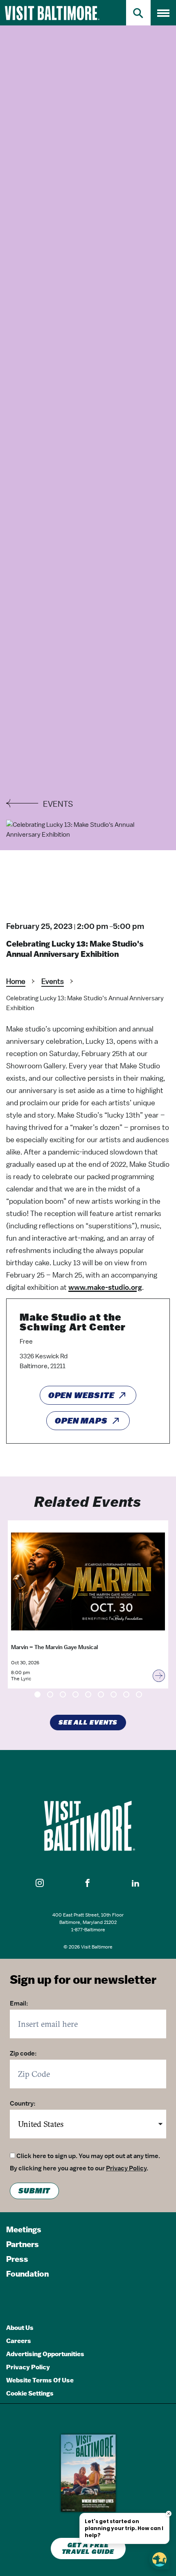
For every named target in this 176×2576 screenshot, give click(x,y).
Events (53, 981)
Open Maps (81, 1421)
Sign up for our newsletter (83, 1979)
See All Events (88, 1723)
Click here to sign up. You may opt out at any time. (88, 2156)
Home (16, 981)
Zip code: (23, 2053)
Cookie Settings (30, 2393)
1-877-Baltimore (88, 1930)
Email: (19, 2003)
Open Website (81, 1395)
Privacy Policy (126, 2168)
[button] (40, 1883)
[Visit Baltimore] (88, 1826)
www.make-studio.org (105, 1287)
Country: (23, 2104)
